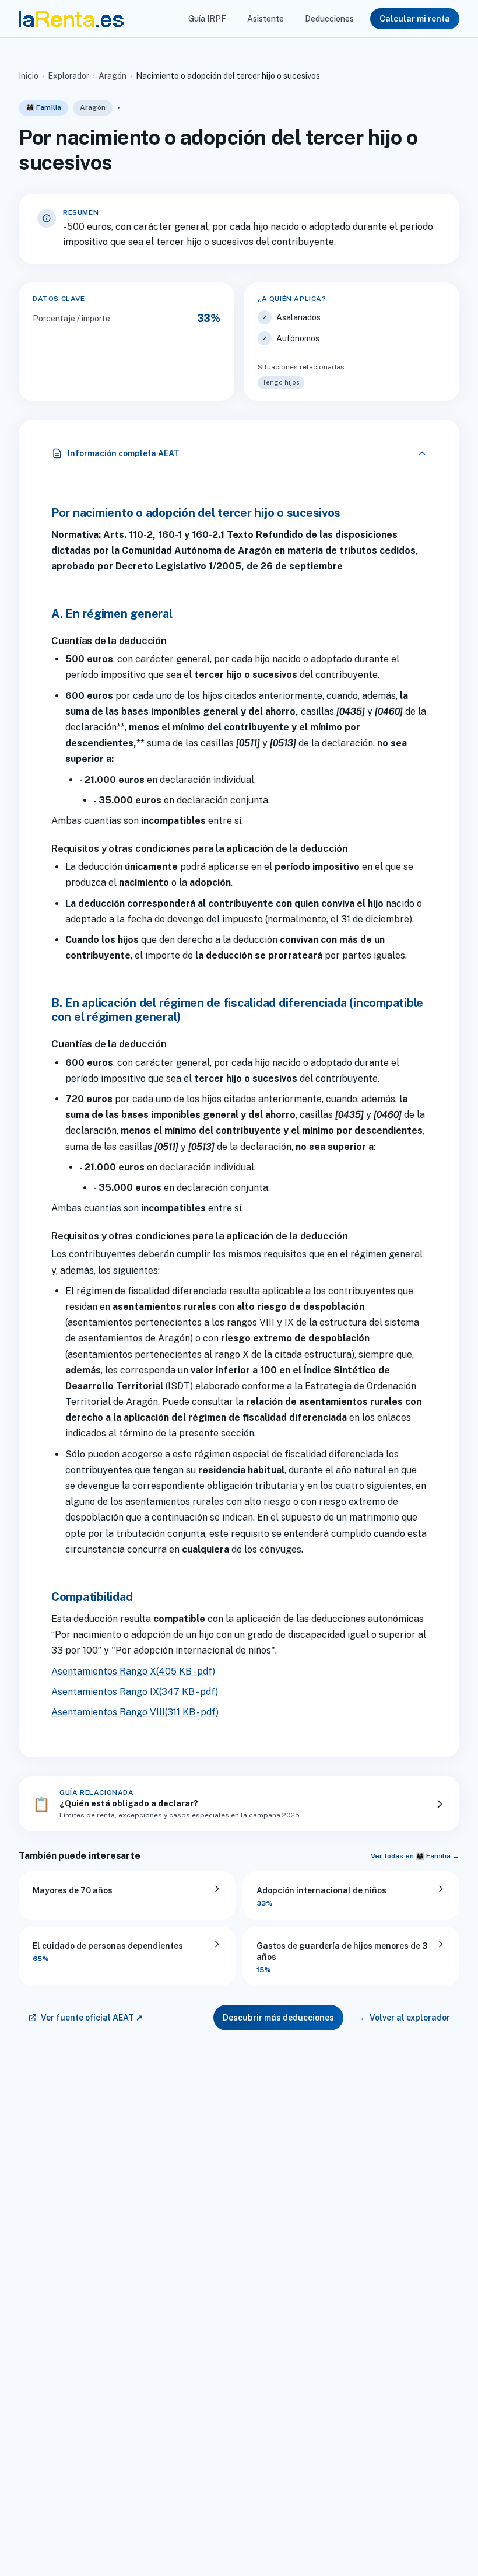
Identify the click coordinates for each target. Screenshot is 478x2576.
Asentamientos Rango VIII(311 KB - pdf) (135, 1712)
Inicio (29, 76)
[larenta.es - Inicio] (71, 19)
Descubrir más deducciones (278, 2018)
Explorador (68, 76)
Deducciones (329, 19)
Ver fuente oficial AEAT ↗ (92, 2018)
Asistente (266, 19)
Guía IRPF (207, 19)
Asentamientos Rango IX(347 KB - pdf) (135, 1692)
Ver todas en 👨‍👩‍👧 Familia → (415, 1856)
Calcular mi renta (415, 19)
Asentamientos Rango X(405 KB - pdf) (133, 1671)
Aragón (113, 76)
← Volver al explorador (405, 2018)
